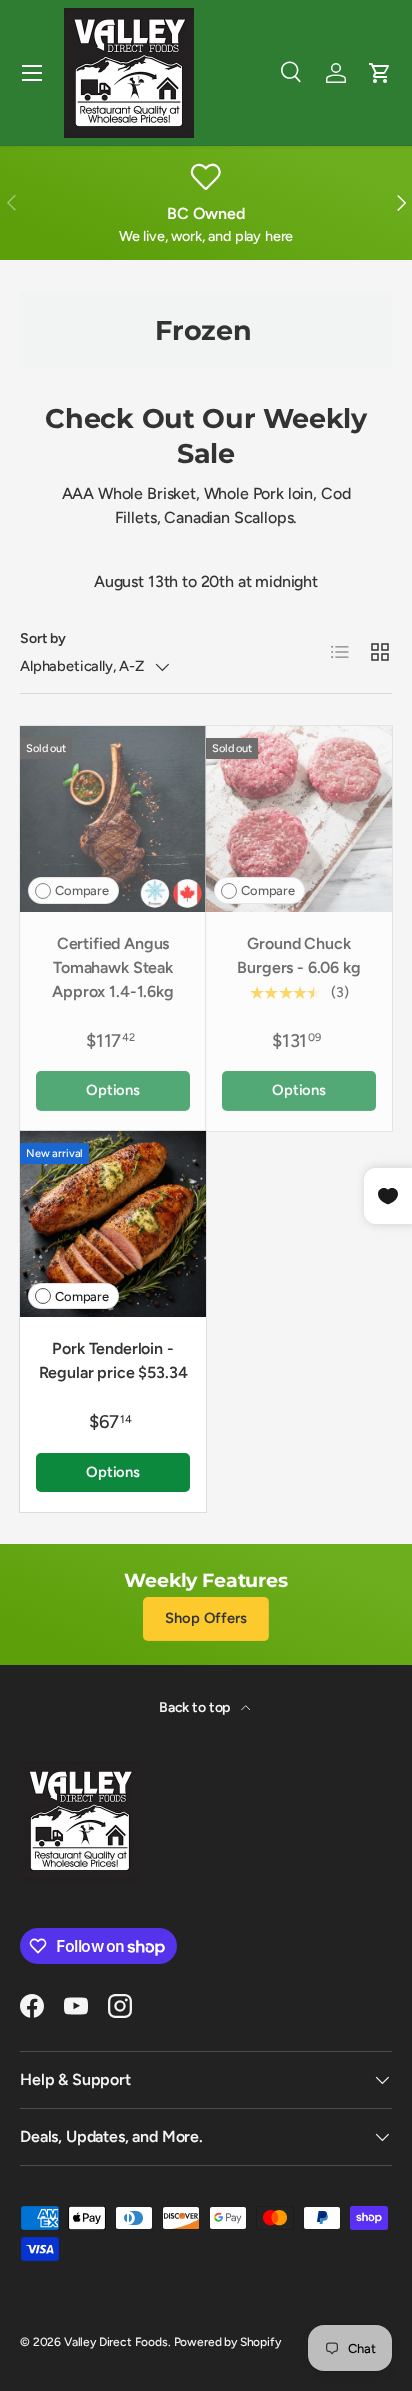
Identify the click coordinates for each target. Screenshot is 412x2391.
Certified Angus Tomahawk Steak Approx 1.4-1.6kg (112, 967)
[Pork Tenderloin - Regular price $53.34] (113, 1224)
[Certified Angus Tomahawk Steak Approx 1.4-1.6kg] (113, 819)
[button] (380, 73)
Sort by (43, 638)
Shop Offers (205, 1618)
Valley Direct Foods (116, 2342)
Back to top (196, 1707)
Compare (82, 890)
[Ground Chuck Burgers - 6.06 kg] (299, 819)
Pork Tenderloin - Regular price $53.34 (113, 1360)
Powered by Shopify (227, 2342)
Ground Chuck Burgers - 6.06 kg (298, 955)
